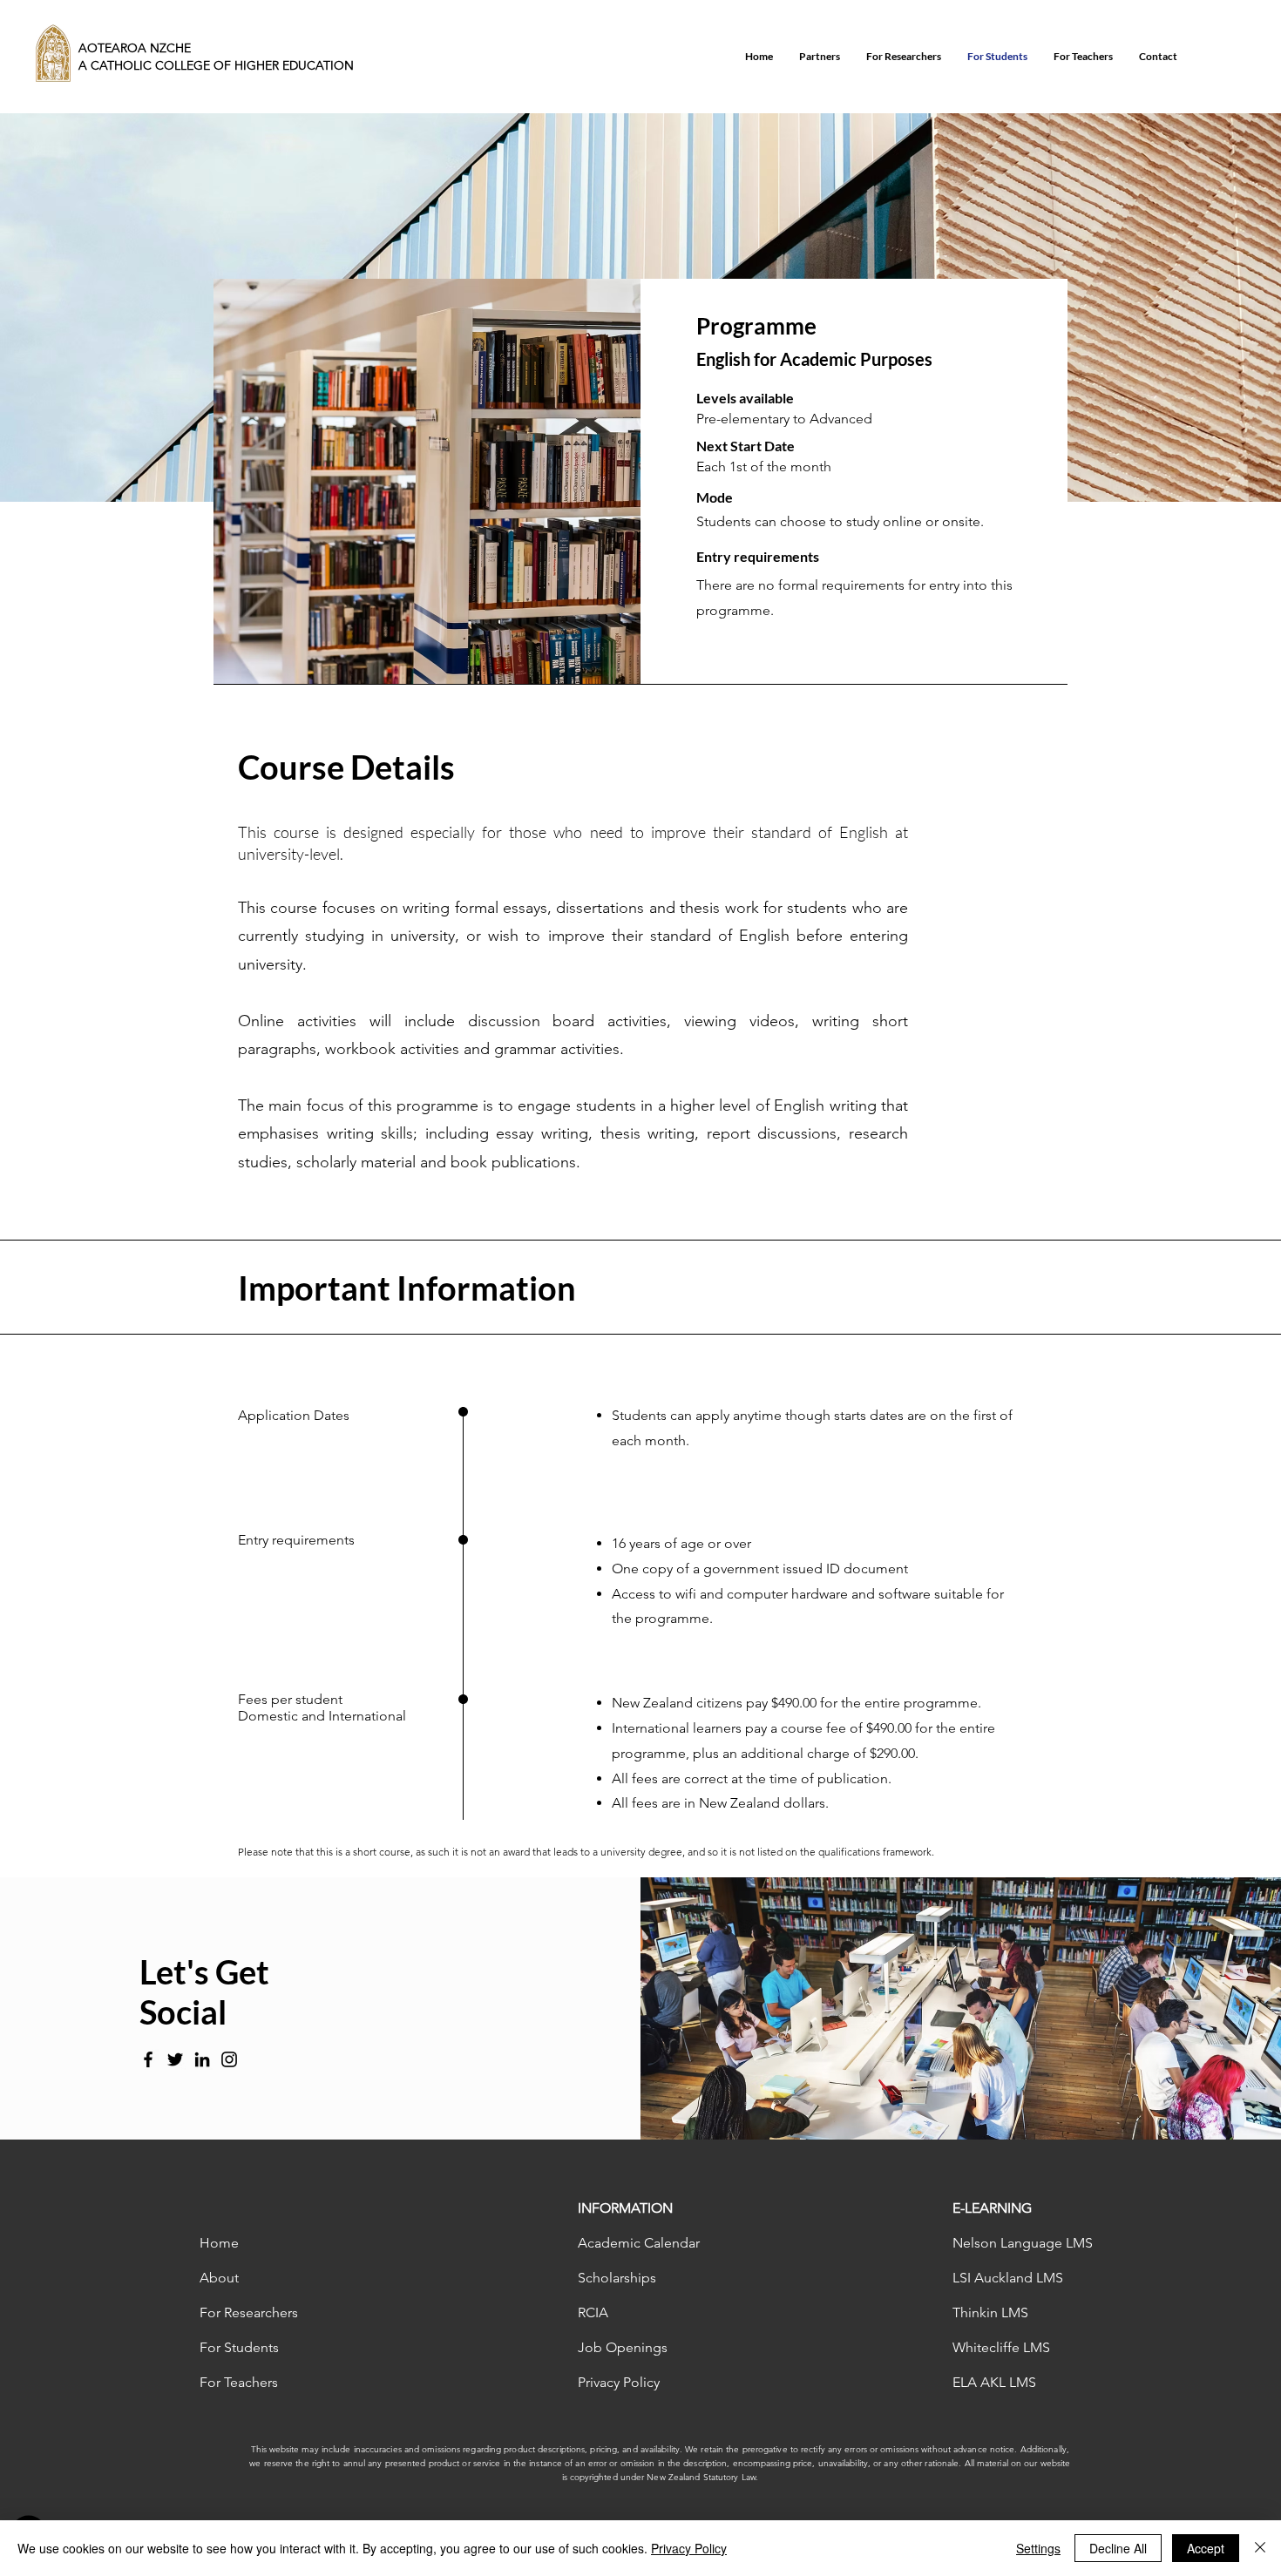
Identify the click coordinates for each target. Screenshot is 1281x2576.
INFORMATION (625, 2208)
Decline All (1118, 2548)
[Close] (1260, 2548)
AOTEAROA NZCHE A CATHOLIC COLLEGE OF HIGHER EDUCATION (216, 57)
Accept (1206, 2548)
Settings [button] (1038, 2548)
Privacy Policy (689, 2548)
